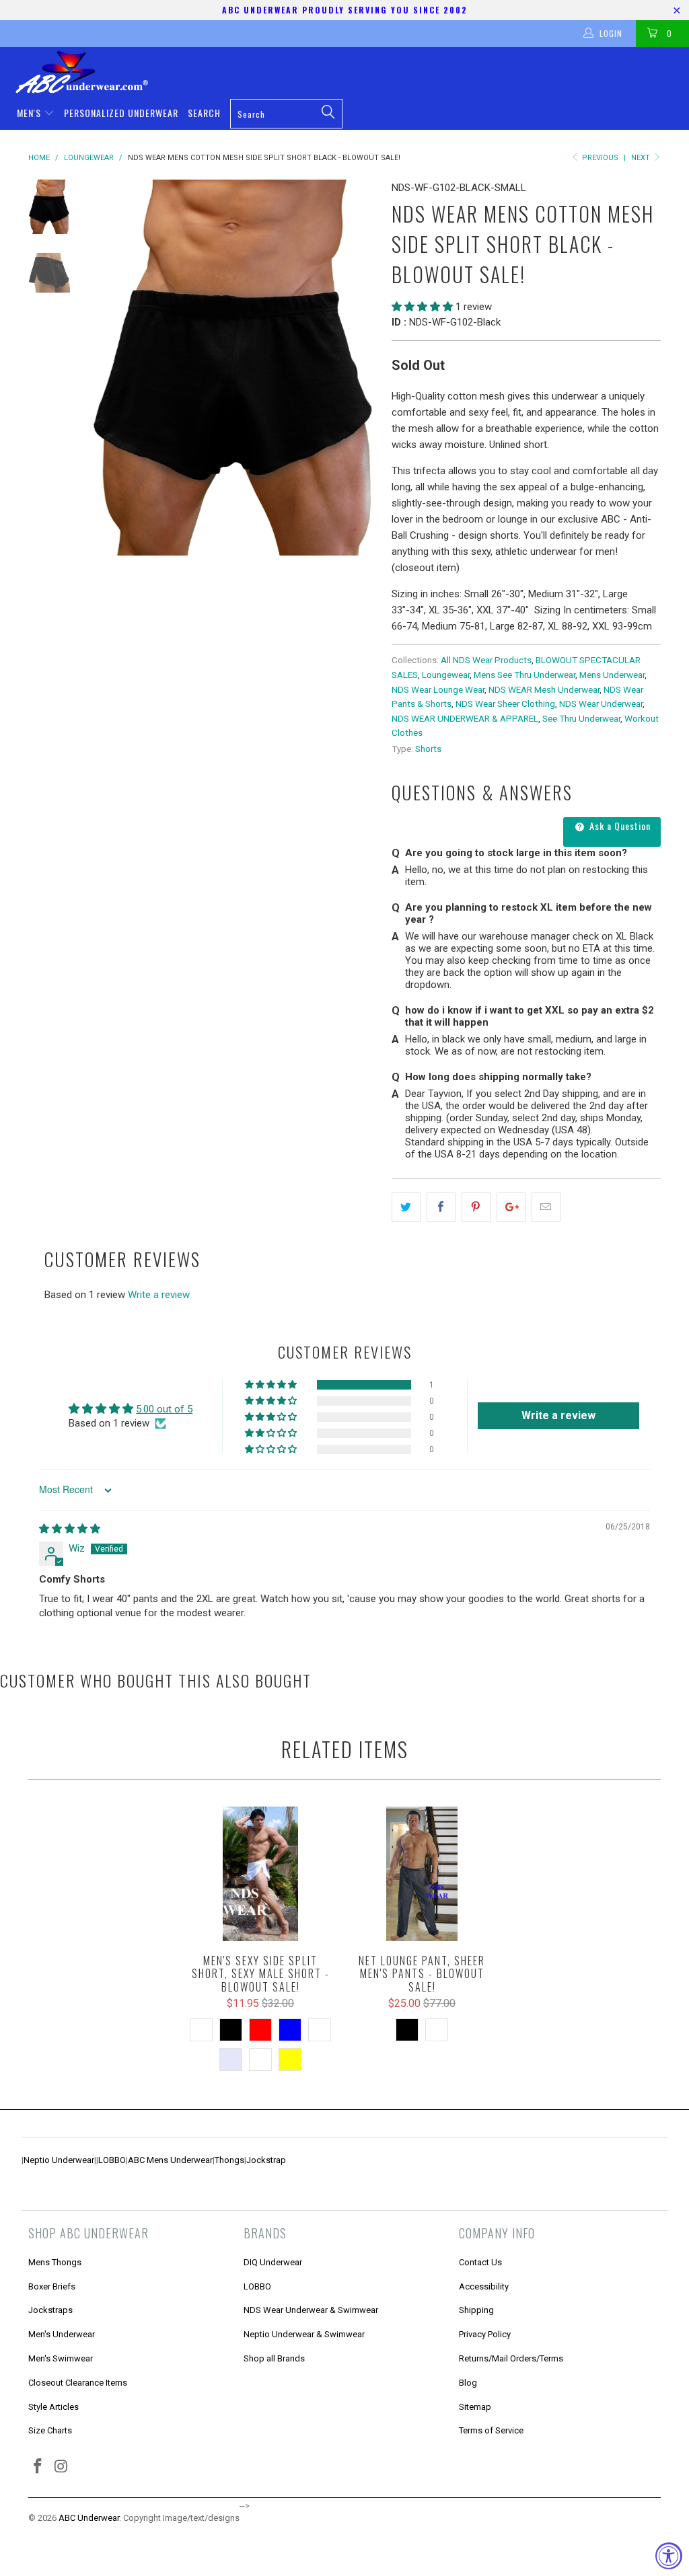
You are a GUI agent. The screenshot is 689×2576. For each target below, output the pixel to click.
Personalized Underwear (121, 113)
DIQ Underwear (273, 2262)
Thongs (229, 2160)
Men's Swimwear (61, 2358)
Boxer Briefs (52, 2286)
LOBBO (112, 2160)
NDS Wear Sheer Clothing (505, 704)
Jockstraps (50, 2310)
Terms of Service (491, 2430)
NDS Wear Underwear (601, 704)
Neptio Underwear (59, 2160)
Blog (468, 2383)
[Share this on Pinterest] (476, 1207)
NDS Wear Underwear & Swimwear (311, 2310)
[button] (422, 307)
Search (204, 113)
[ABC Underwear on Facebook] (38, 2467)
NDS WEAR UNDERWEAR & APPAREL (465, 718)
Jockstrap (266, 2160)
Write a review (159, 1295)
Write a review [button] (558, 1415)
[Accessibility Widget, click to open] (669, 2556)
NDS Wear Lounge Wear (438, 689)
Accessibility (484, 2286)
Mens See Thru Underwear (524, 675)
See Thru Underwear (581, 718)
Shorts (428, 749)
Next (642, 158)
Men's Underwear (62, 2334)
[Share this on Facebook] (441, 1207)
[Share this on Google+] (511, 1207)
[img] (70, 1529)
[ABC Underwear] (351, 72)
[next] (363, 368)
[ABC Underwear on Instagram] (62, 2467)
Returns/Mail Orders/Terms (511, 2358)
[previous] (103, 368)
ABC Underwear (89, 2518)
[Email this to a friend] (546, 1207)
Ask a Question (619, 826)
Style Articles (53, 2407)
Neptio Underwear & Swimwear (304, 2334)
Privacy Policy (485, 2334)
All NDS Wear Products (486, 660)
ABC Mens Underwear (170, 2160)
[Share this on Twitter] (406, 1207)
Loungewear (446, 675)
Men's (30, 113)
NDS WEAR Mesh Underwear (544, 689)
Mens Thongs (55, 2262)
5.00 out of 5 (164, 1409)
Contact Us (480, 2262)
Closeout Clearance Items (78, 2383)
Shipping (476, 2310)
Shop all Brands (274, 2358)
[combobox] (286, 114)
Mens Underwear (612, 675)
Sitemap (475, 2407)
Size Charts (50, 2430)
